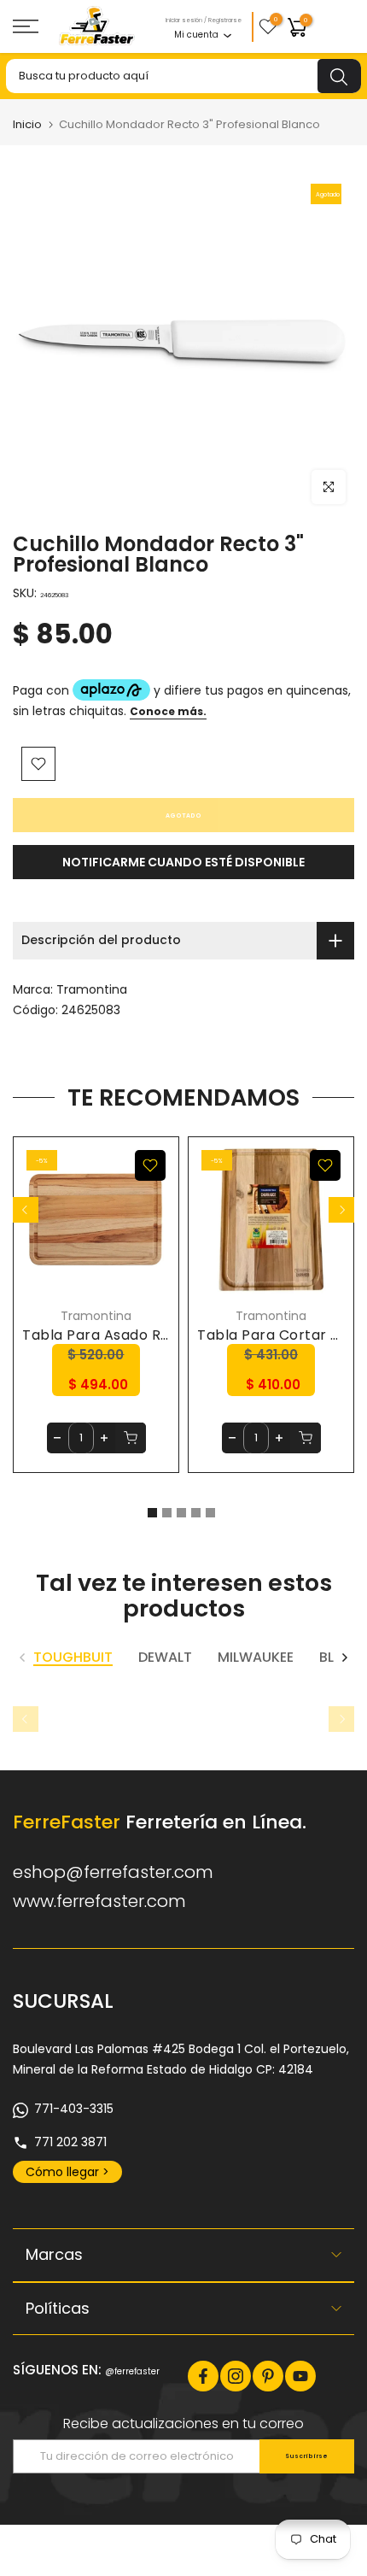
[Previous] (26, 1210)
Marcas (54, 2254)
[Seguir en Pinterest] (268, 2376)
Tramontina (92, 989)
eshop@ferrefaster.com (113, 1872)
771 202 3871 (70, 2142)
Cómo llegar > (67, 2172)
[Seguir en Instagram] (236, 2376)
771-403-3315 (74, 2109)
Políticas (58, 2308)
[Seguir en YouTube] (300, 2376)
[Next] (341, 1210)
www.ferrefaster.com (99, 1901)
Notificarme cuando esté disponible (183, 862)
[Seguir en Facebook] (203, 2376)
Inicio (27, 124)
